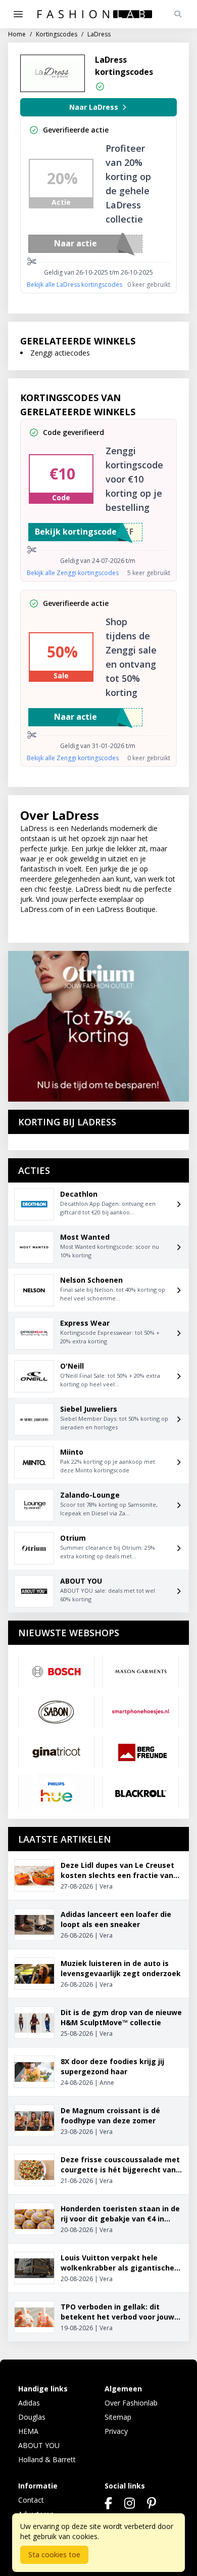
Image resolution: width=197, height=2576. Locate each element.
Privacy (116, 2431)
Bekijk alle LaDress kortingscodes (75, 285)
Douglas (32, 2417)
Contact (31, 2500)
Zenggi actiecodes (60, 353)
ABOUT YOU (39, 2445)
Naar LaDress (94, 107)
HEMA (28, 2431)
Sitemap (118, 2417)
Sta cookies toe (54, 2555)
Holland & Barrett (47, 2459)
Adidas (29, 2403)
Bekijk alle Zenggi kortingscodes (73, 573)
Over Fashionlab (131, 2403)
